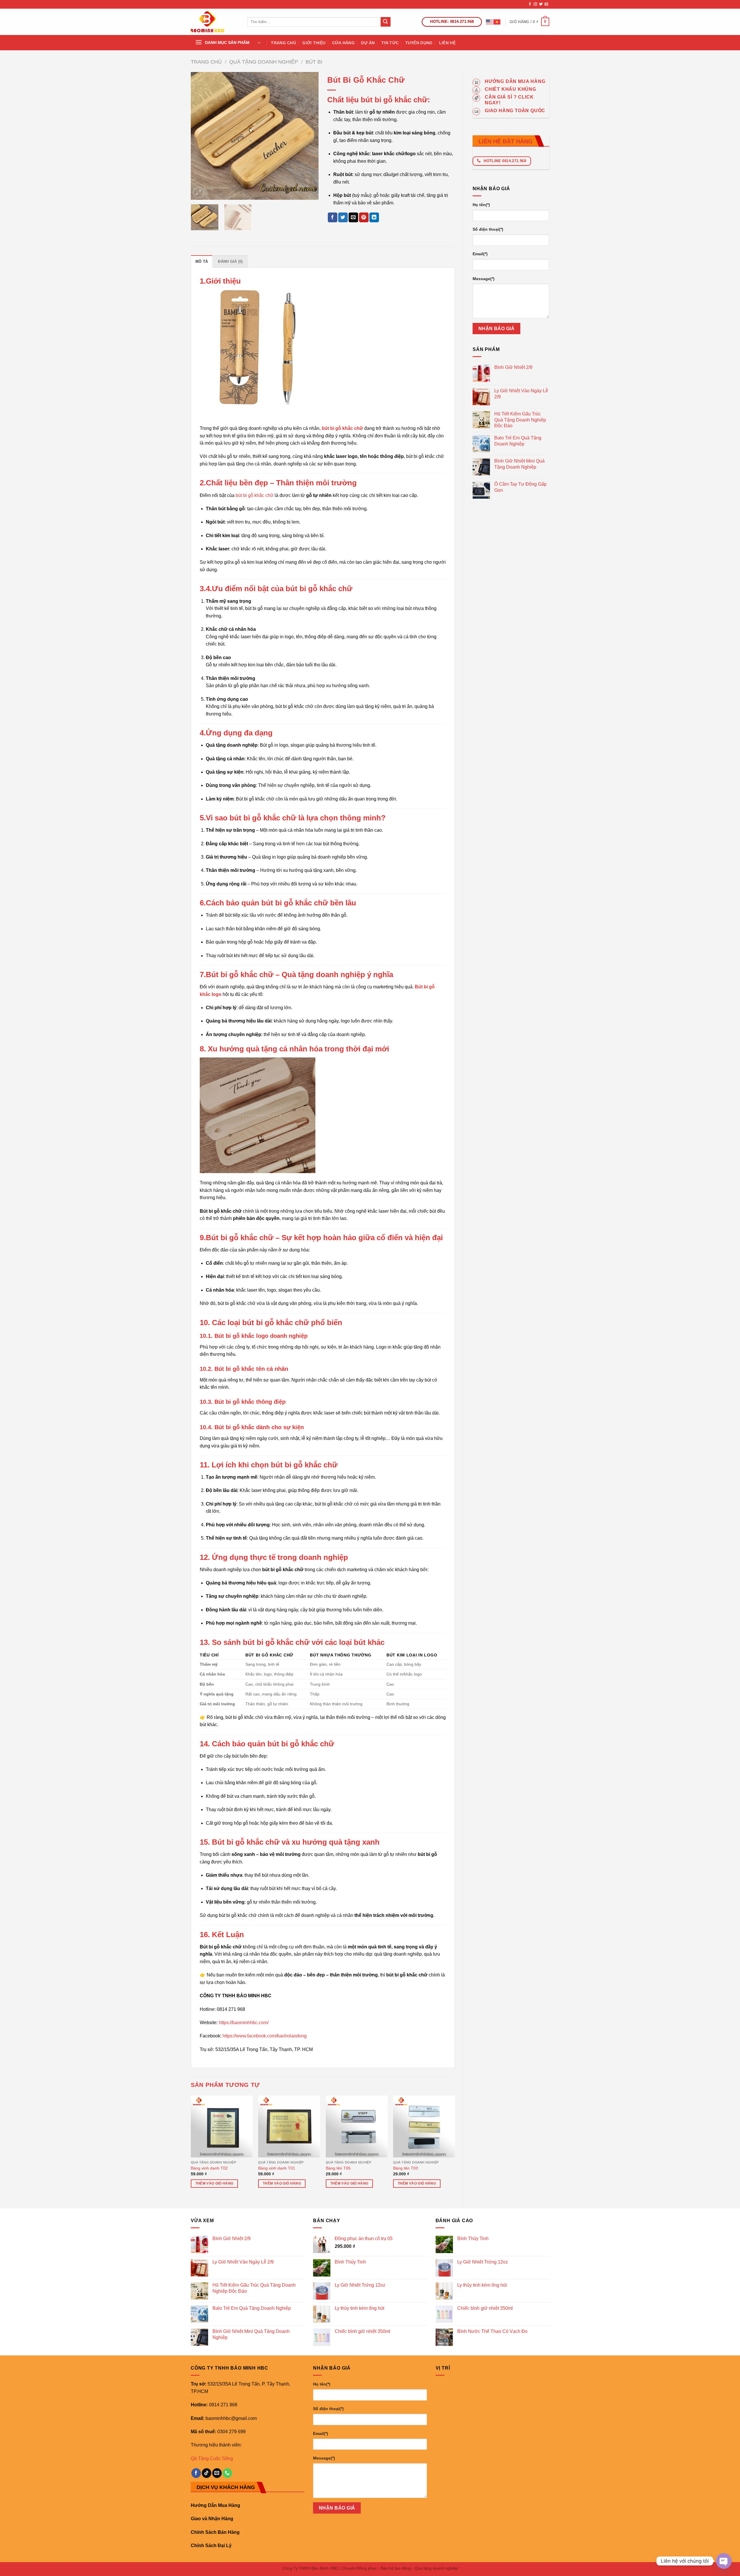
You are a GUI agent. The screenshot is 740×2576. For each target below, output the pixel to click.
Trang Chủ (283, 43)
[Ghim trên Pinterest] (364, 217)
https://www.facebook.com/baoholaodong (265, 2036)
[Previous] (201, 136)
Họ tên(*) (481, 205)
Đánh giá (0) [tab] (230, 261)
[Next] (309, 136)
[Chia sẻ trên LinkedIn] (374, 217)
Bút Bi (314, 62)
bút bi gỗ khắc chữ (254, 495)
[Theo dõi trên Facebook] (530, 4)
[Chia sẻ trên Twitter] (343, 217)
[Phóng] (198, 193)
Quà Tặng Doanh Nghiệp (264, 62)
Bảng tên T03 (406, 2168)
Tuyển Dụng (419, 43)
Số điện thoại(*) (488, 229)
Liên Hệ (447, 43)
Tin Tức (390, 43)
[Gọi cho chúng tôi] (227, 2473)
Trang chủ (206, 62)
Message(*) (484, 279)
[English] (490, 22)
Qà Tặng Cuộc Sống (212, 2458)
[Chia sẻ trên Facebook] (333, 217)
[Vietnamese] (497, 22)
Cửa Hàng (343, 43)
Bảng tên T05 (338, 2168)
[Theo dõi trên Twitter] (541, 4)
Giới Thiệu (314, 43)
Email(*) (480, 254)
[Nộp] (386, 22)
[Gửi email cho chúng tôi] (546, 4)
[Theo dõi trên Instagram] (535, 4)
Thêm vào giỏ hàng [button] (214, 2183)
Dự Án (368, 43)
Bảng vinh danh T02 (209, 2168)
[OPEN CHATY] (724, 2561)
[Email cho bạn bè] (353, 217)
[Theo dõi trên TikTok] (207, 2473)
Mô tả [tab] (202, 261)
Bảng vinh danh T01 (277, 2168)
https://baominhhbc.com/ (244, 2023)
